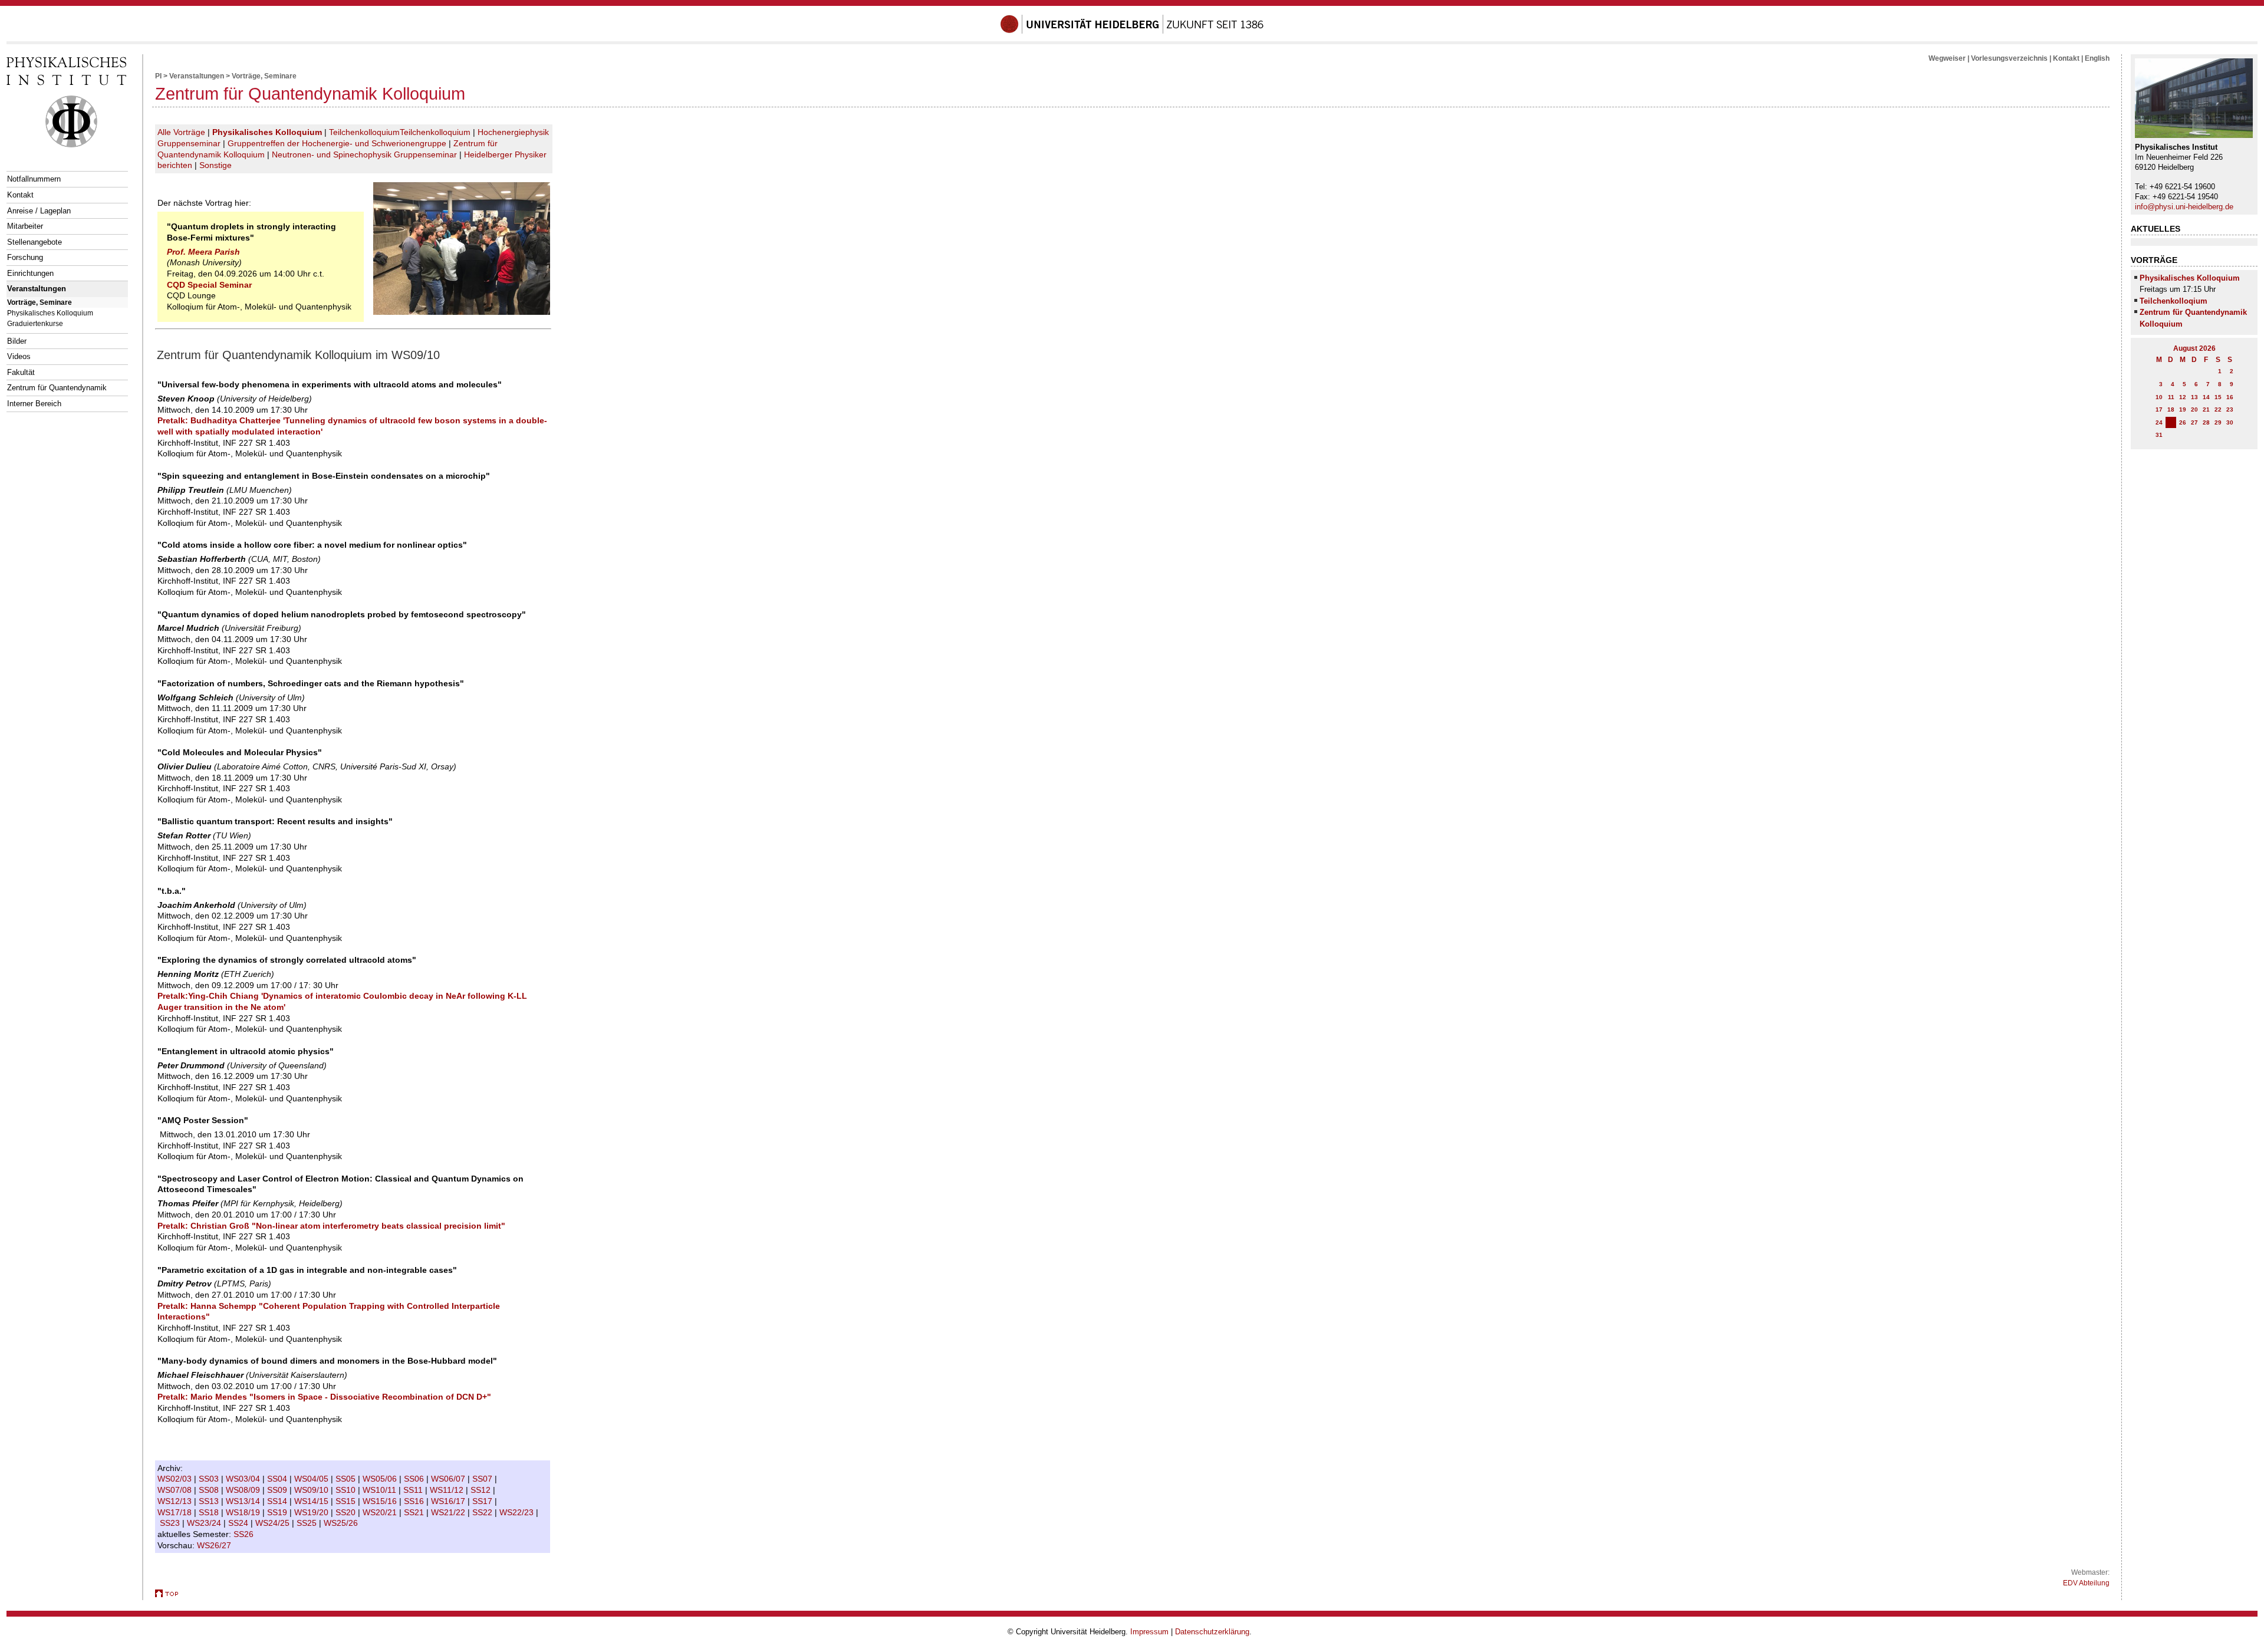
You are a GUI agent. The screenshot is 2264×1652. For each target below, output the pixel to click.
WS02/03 (176, 1479)
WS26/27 (215, 1545)
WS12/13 (176, 1501)
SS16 (415, 1501)
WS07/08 (176, 1490)
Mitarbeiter (25, 226)
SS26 (245, 1534)
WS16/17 (449, 1501)
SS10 (347, 1490)
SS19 (278, 1512)
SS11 (414, 1490)
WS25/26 (342, 1523)
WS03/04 (244, 1479)
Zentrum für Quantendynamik (57, 388)
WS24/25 (274, 1523)
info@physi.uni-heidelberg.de (2184, 207)
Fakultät (21, 372)
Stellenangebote (34, 242)
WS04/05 (312, 1479)
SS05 (347, 1479)
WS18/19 (244, 1512)
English (2097, 58)
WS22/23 (518, 1512)
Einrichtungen (30, 273)
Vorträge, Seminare (40, 302)
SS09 (278, 1490)
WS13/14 (244, 1501)
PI (158, 76)
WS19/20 (312, 1512)
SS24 (239, 1523)
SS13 (210, 1501)
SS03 (210, 1479)
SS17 (483, 1501)
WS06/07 (449, 1479)
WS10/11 (381, 1490)
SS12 (482, 1490)
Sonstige (215, 165)
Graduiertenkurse (35, 323)
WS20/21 (381, 1512)
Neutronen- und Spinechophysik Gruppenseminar (364, 154)
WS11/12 (448, 1490)
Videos (19, 356)
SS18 (210, 1512)
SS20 (347, 1512)
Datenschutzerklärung (1212, 1632)
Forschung (25, 257)
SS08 (210, 1490)
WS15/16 (381, 1501)
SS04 (278, 1479)
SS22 (483, 1512)
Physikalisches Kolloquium (50, 313)
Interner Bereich (34, 404)
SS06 (415, 1479)
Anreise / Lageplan (39, 211)
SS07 (483, 1479)
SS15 (347, 1501)
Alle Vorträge (181, 132)
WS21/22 (449, 1512)
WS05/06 (381, 1479)
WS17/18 (176, 1512)
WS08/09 (244, 1490)
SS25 (308, 1523)
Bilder (17, 341)
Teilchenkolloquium (364, 132)
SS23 (171, 1523)
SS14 (278, 1501)
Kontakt (20, 195)
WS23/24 (205, 1523)
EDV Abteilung (2086, 1583)
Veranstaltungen (37, 289)
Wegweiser (1947, 58)
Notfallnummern (34, 179)
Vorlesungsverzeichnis (2009, 58)
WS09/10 (312, 1490)
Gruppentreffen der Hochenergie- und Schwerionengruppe (337, 143)
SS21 (415, 1512)
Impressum (1149, 1632)
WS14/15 (312, 1501)
